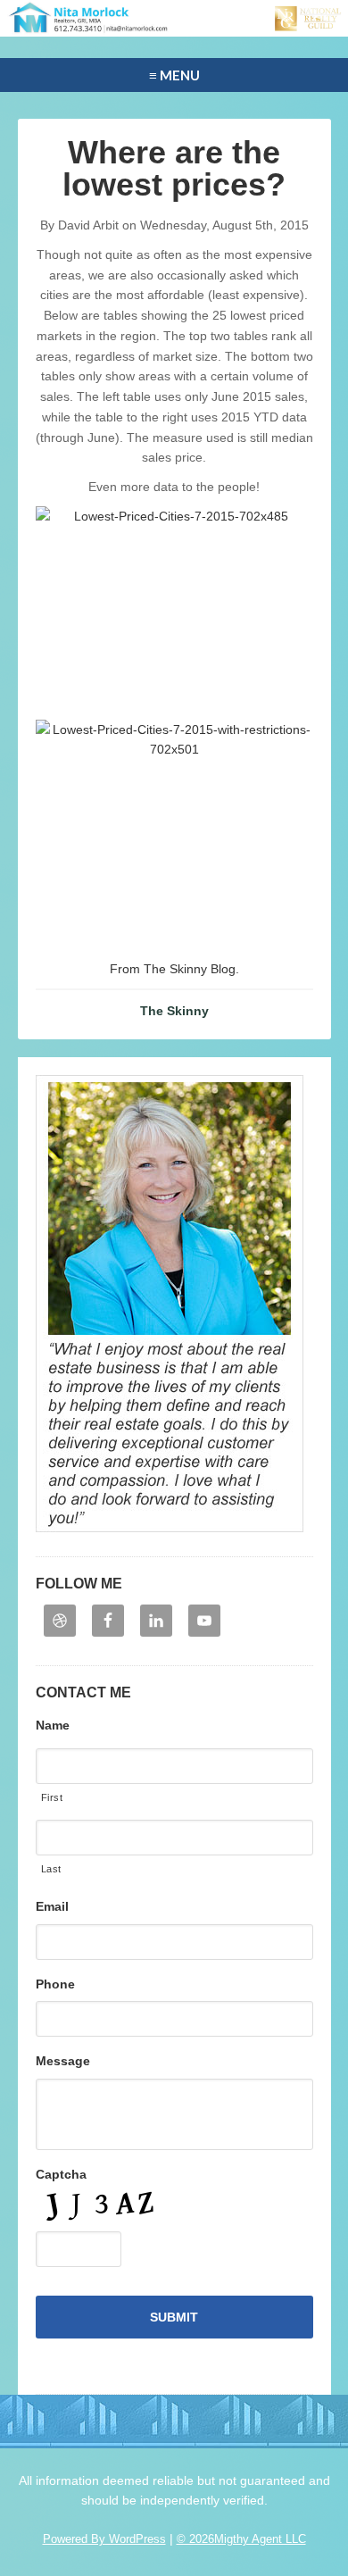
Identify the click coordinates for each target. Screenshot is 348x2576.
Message (63, 2061)
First (52, 1797)
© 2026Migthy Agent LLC (241, 2539)
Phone (55, 1984)
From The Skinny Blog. (174, 969)
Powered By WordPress (104, 2539)
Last (52, 1869)
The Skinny (174, 1011)
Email (52, 1906)
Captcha (61, 2174)
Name (53, 1725)
